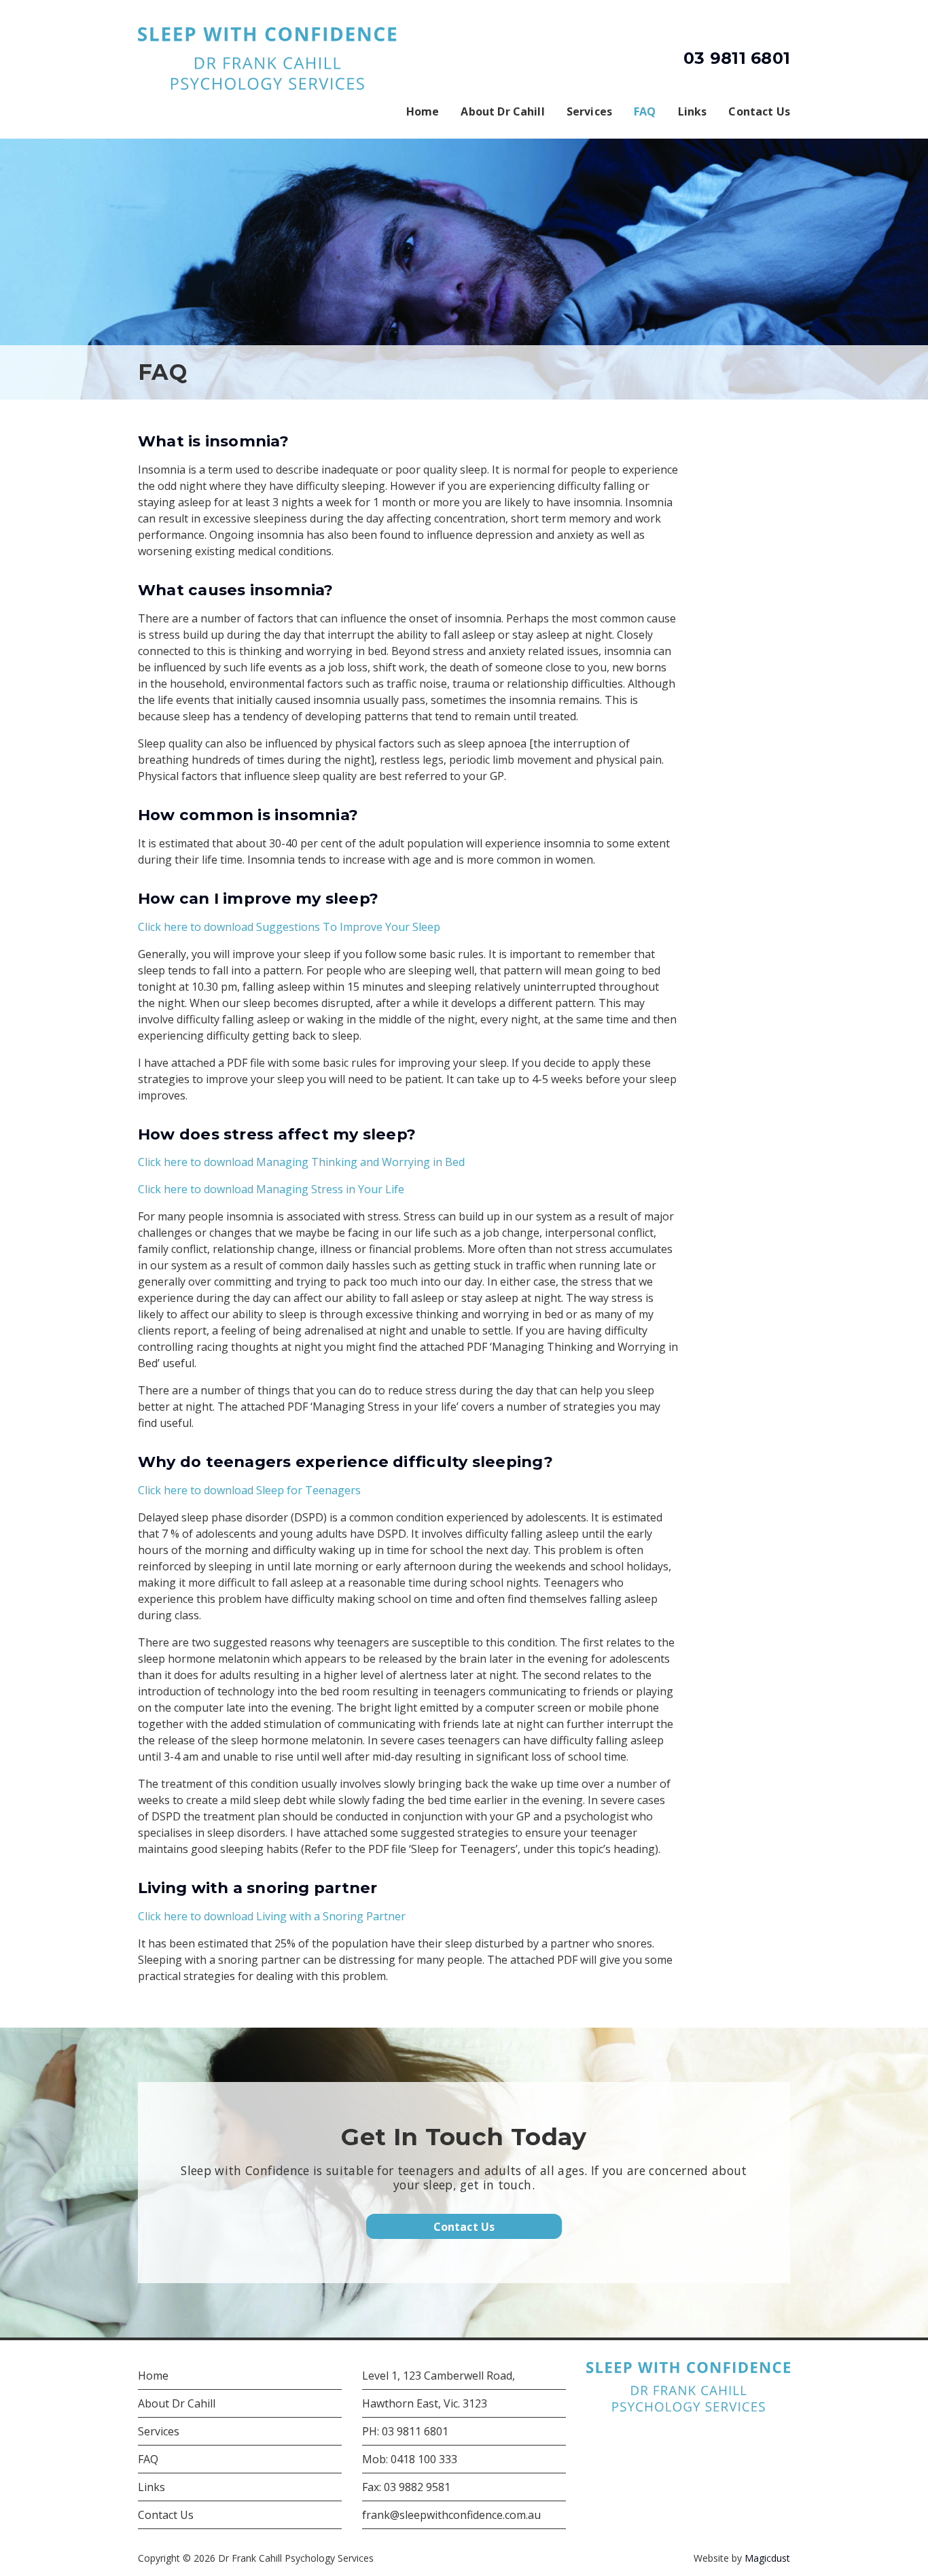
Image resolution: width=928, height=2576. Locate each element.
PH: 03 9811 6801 (405, 2431)
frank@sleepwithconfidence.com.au (451, 2515)
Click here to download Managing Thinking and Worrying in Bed (301, 1162)
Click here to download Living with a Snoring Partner (272, 1916)
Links (693, 111)
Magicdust (767, 2558)
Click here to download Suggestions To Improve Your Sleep (289, 927)
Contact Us (759, 111)
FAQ (645, 111)
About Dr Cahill (502, 111)
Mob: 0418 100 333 (410, 2459)
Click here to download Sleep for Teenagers (249, 1490)
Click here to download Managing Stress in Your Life (271, 1189)
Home (423, 111)
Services (589, 111)
